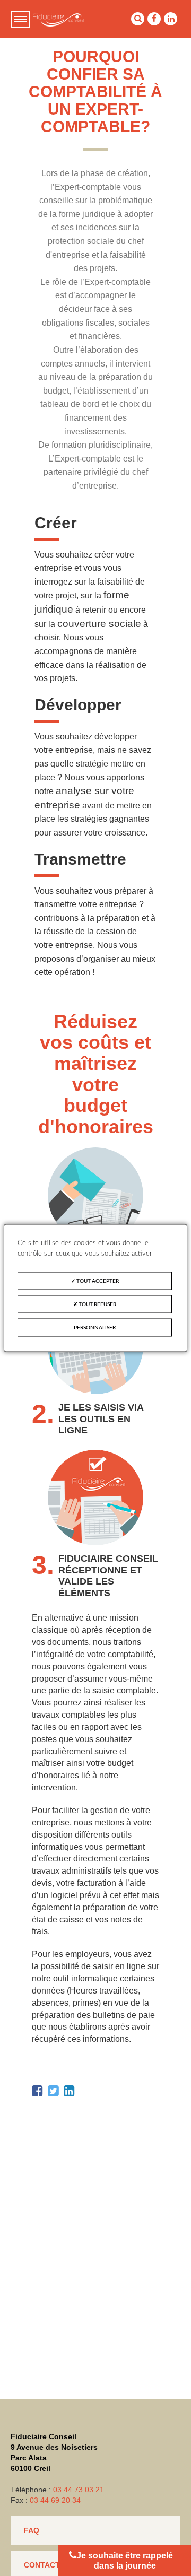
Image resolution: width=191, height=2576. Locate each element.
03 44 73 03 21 (79, 2490)
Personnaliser (95, 1328)
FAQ (32, 2530)
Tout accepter (97, 1281)
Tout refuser (97, 1304)
